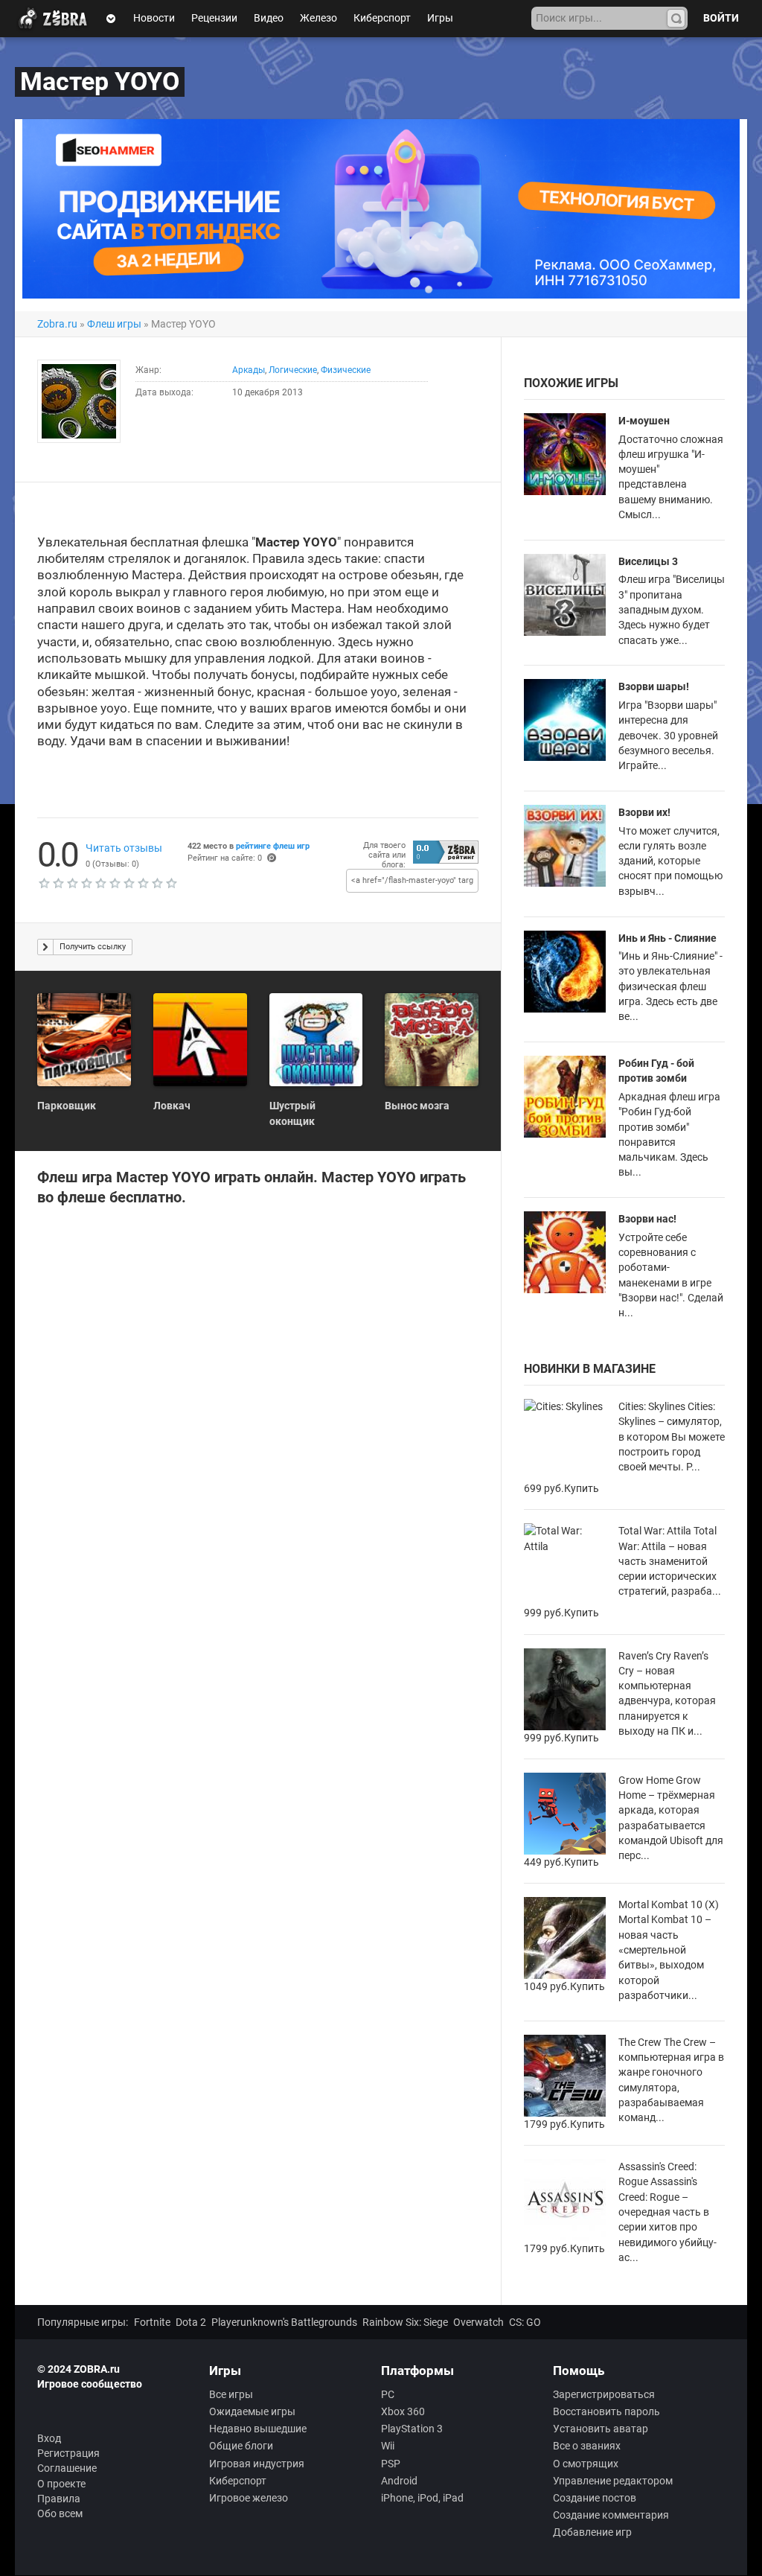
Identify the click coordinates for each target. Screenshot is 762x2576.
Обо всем (60, 2513)
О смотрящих (586, 2464)
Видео (269, 18)
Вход (49, 2438)
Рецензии (214, 18)
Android (399, 2481)
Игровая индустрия (257, 2464)
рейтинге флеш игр (273, 846)
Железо (318, 18)
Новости (154, 18)
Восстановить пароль (606, 2411)
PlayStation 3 (412, 2429)
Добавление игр (592, 2532)
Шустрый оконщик (292, 1113)
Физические (346, 370)
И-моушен (644, 421)
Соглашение (67, 2468)
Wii (388, 2446)
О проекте (61, 2484)
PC (388, 2394)
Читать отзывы (124, 848)
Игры (440, 18)
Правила (59, 2499)
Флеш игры (114, 324)
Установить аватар (601, 2429)
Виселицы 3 (648, 561)
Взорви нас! (647, 1219)
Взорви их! (644, 812)
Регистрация (68, 2453)
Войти (721, 18)
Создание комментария (611, 2515)
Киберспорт (382, 18)
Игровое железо (249, 2498)
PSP (391, 2464)
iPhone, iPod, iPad (422, 2498)
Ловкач (172, 1106)
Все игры (231, 2394)
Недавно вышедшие (258, 2429)
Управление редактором (613, 2481)
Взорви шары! (654, 686)
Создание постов (595, 2498)
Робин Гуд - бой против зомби (656, 1071)
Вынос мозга (417, 1106)
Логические (293, 370)
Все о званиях (587, 2446)
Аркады (249, 370)
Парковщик (67, 1106)
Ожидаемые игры (252, 2411)
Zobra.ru (57, 324)
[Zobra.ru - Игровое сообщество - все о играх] (56, 19)
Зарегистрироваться (604, 2394)
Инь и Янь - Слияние (667, 938)
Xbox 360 (403, 2411)
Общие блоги (241, 2446)
